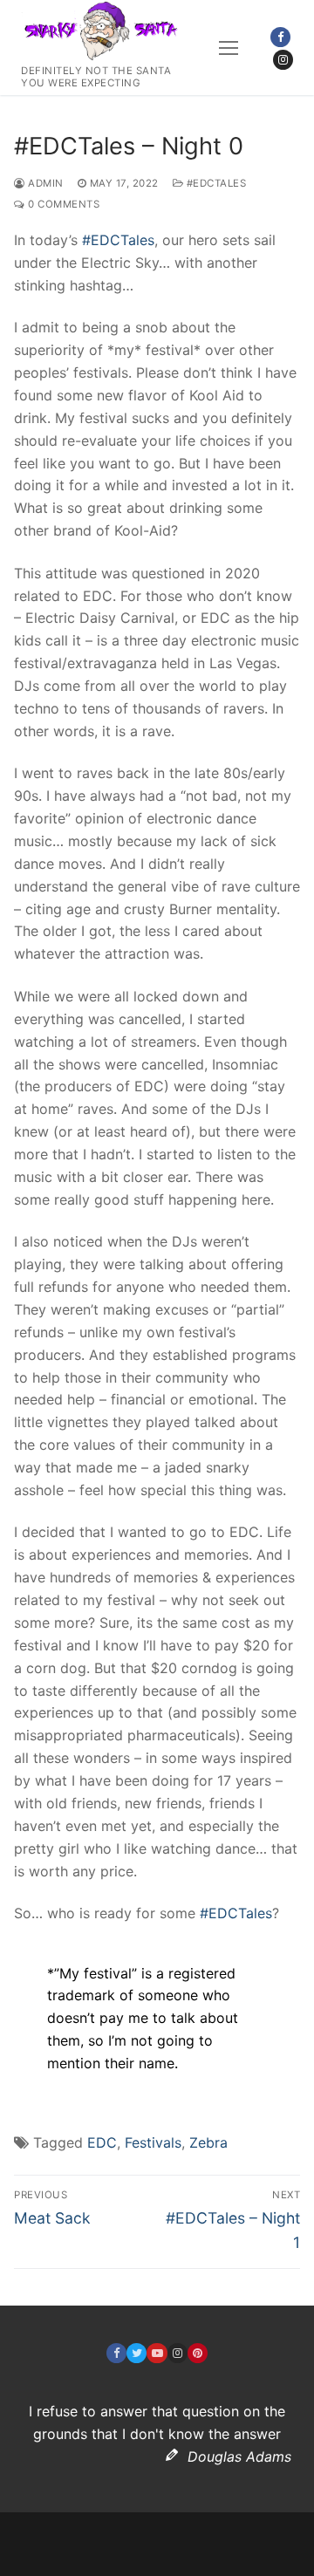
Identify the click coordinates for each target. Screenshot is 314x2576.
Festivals (153, 2142)
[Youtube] (157, 2353)
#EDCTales (215, 183)
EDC (102, 2142)
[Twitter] (137, 2353)
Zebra (208, 2142)
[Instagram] (283, 60)
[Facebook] (280, 37)
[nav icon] (229, 48)
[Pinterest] (198, 2353)
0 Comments (62, 204)
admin (44, 183)
